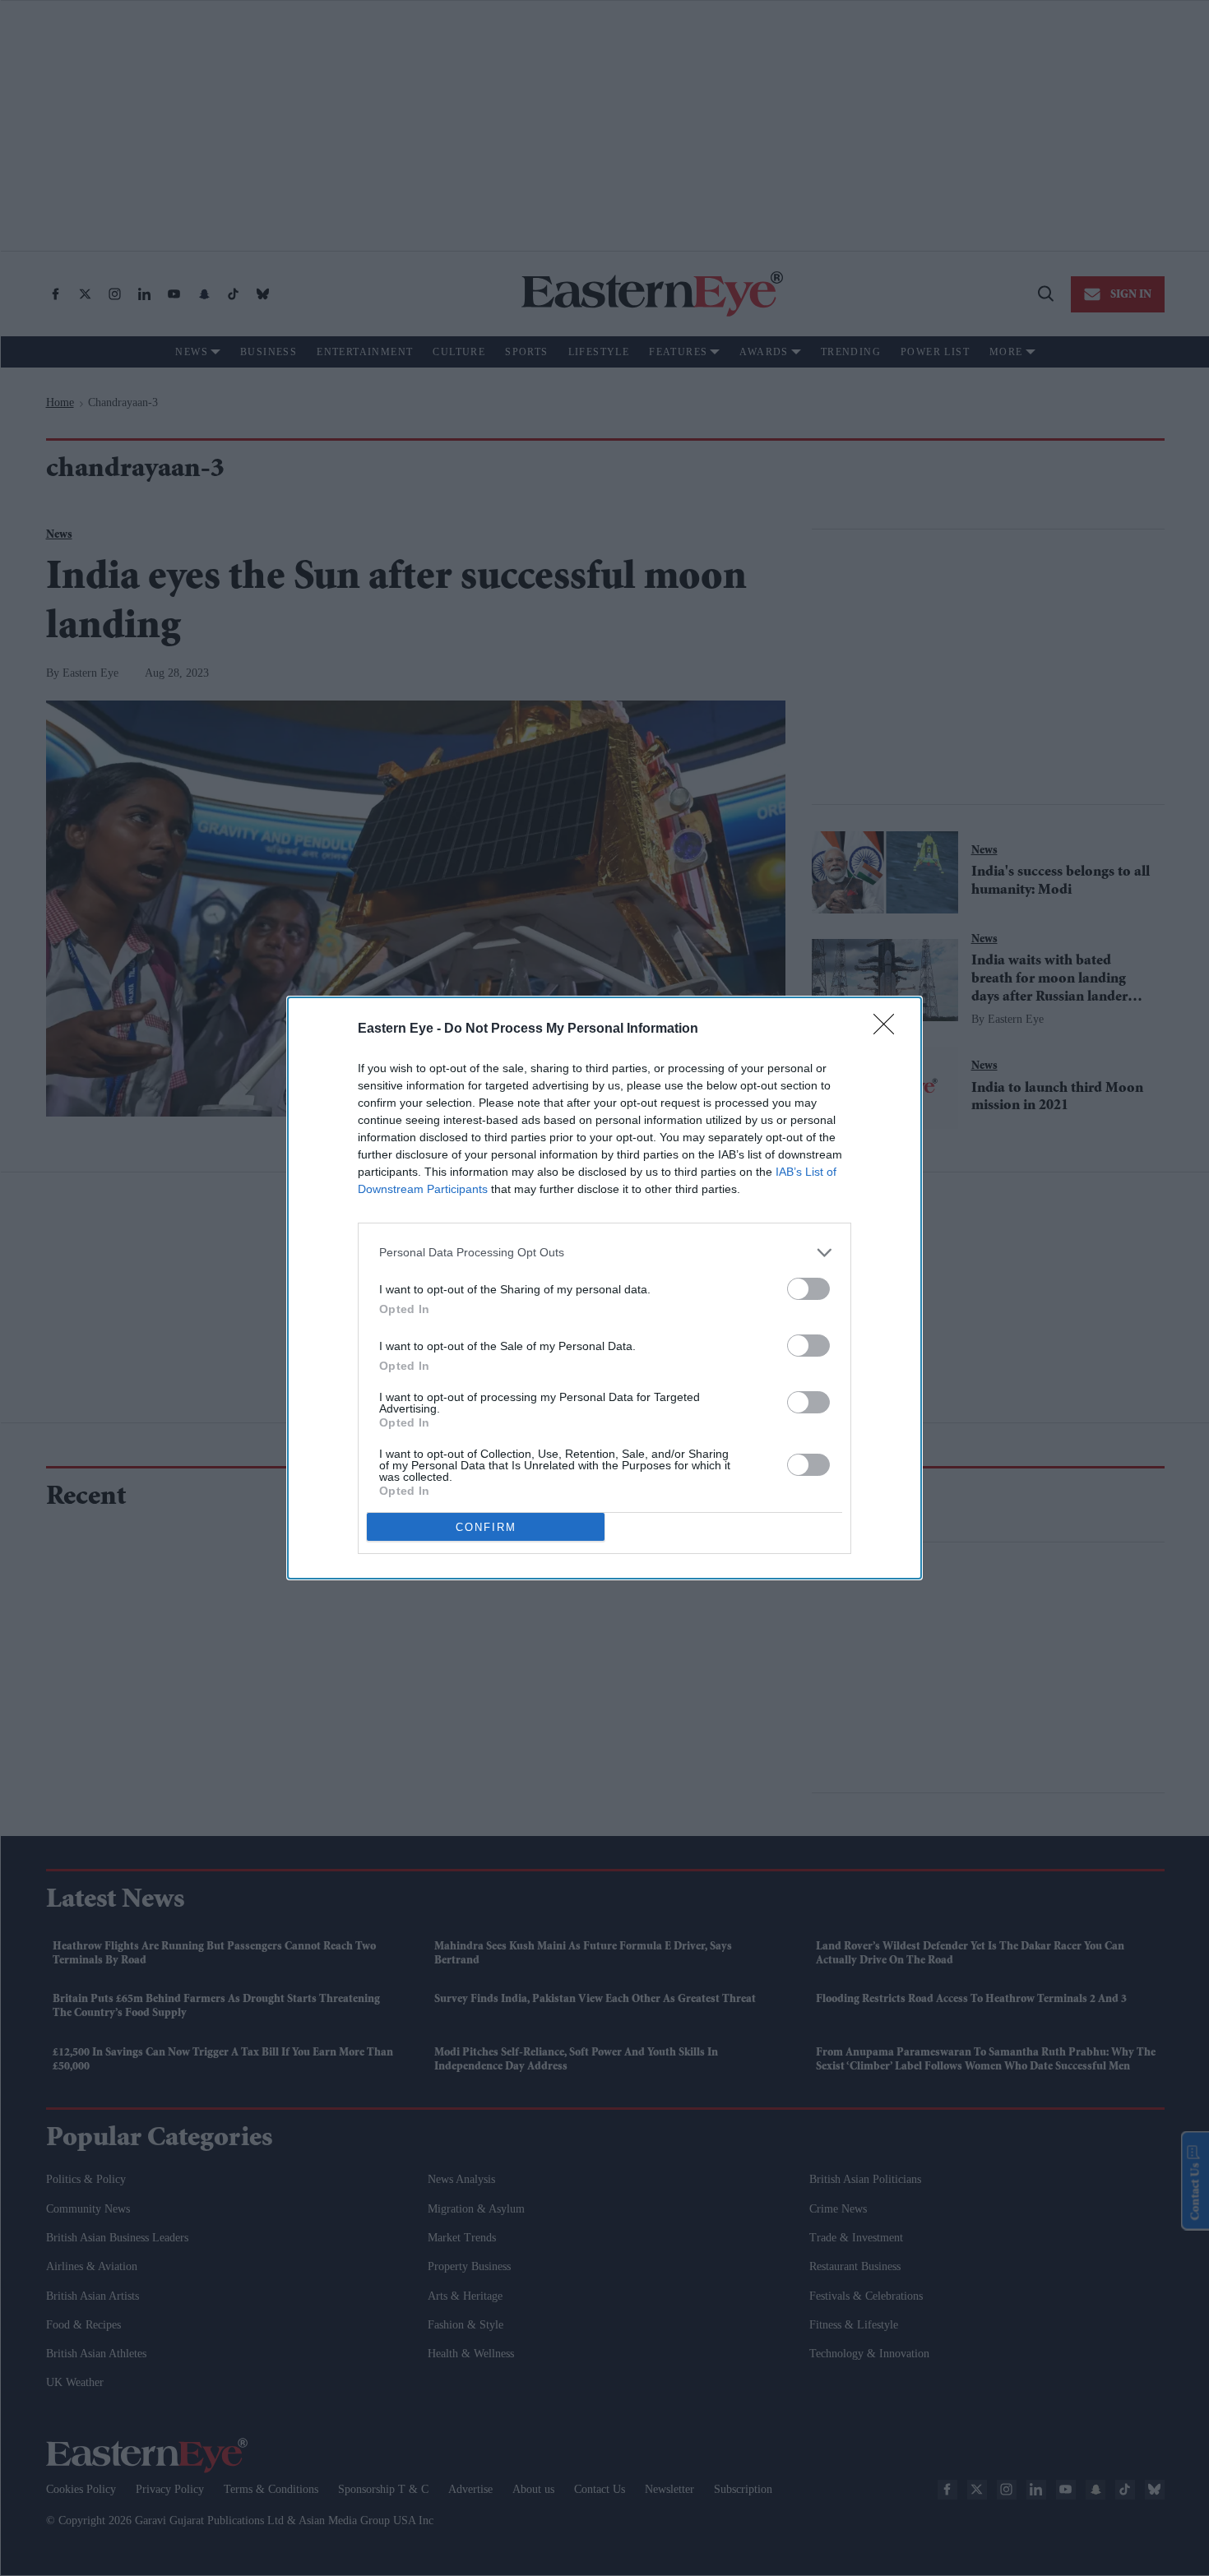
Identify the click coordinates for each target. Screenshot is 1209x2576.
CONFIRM (486, 1527)
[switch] (808, 1289)
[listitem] (604, 1253)
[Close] (889, 1029)
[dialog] (604, 1288)
